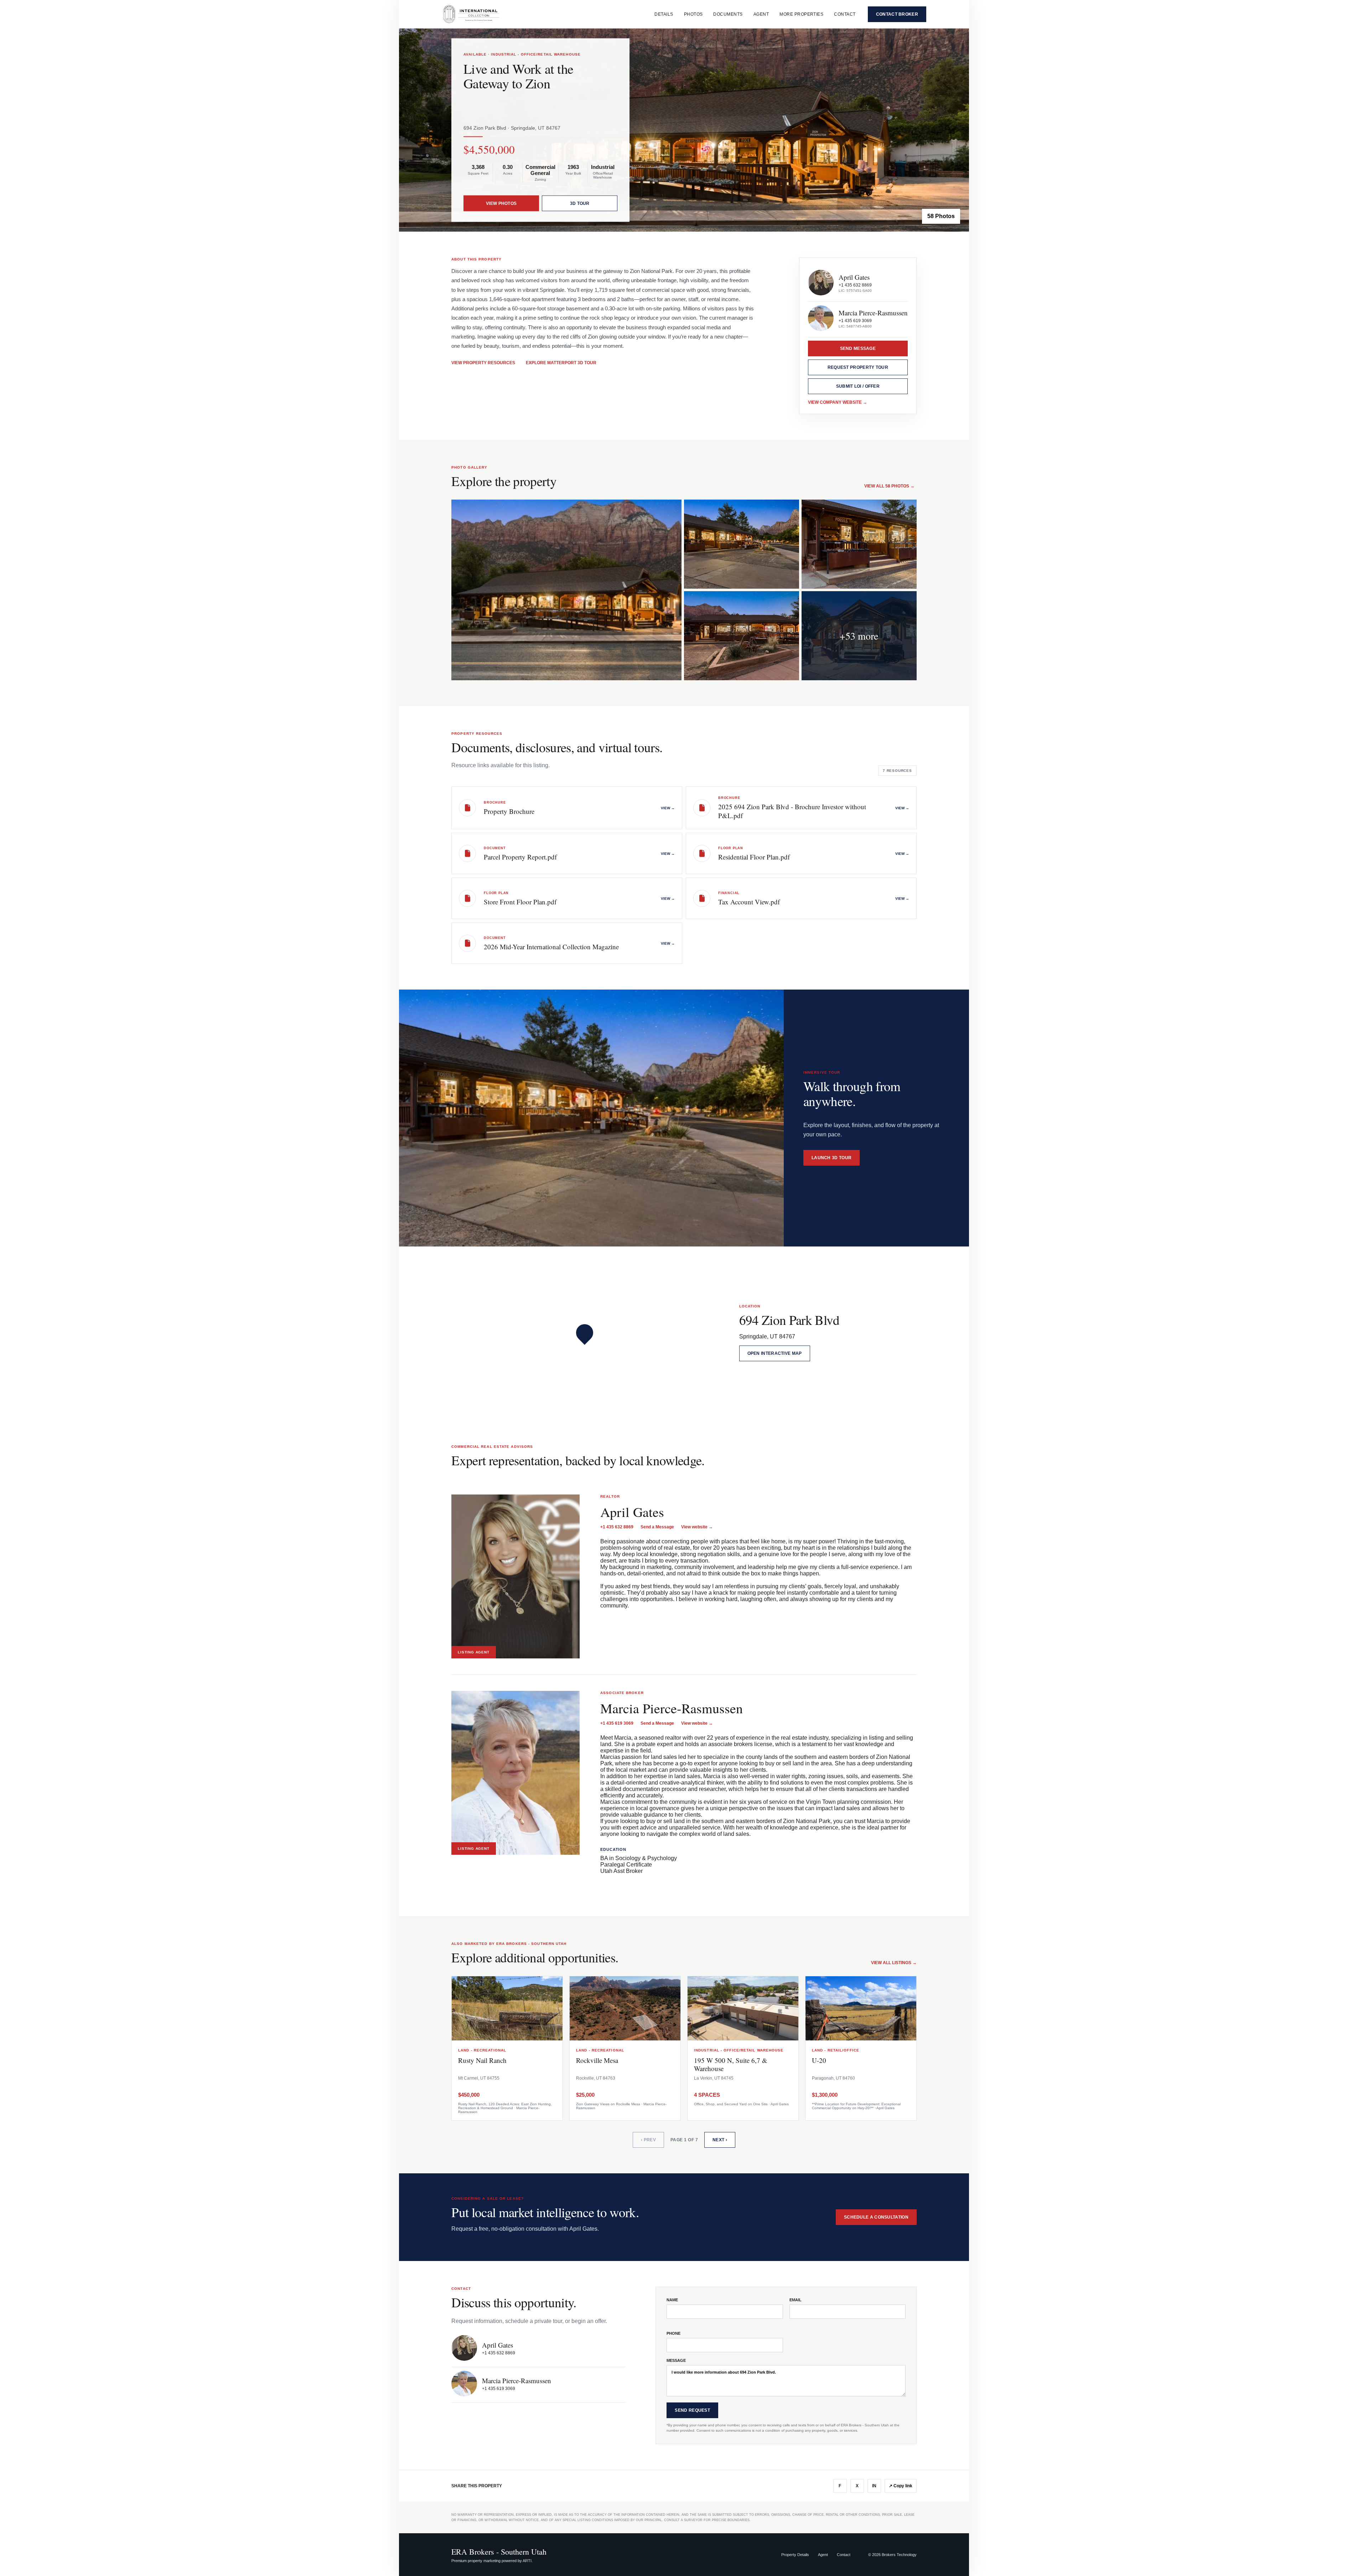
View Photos (501, 203)
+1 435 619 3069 (855, 321)
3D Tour (580, 203)
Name (672, 2300)
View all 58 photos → (889, 486)
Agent (761, 14)
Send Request (692, 2410)
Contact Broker (897, 14)
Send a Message (657, 1527)
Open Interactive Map (775, 1353)
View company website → (838, 402)
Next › (720, 2140)
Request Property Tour (858, 367)
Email (796, 2300)
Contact (845, 14)
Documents (728, 14)
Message (676, 2360)
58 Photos (941, 216)
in (874, 2486)
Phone (673, 2333)
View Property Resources (483, 363)
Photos (693, 14)
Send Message (858, 349)
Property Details (795, 2555)
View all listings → (894, 1963)
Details (664, 14)
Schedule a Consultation (876, 2217)
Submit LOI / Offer (858, 386)
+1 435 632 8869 (855, 285)
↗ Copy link (901, 2486)
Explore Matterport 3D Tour (561, 363)
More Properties (801, 14)
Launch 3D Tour (831, 1158)
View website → (697, 1527)
